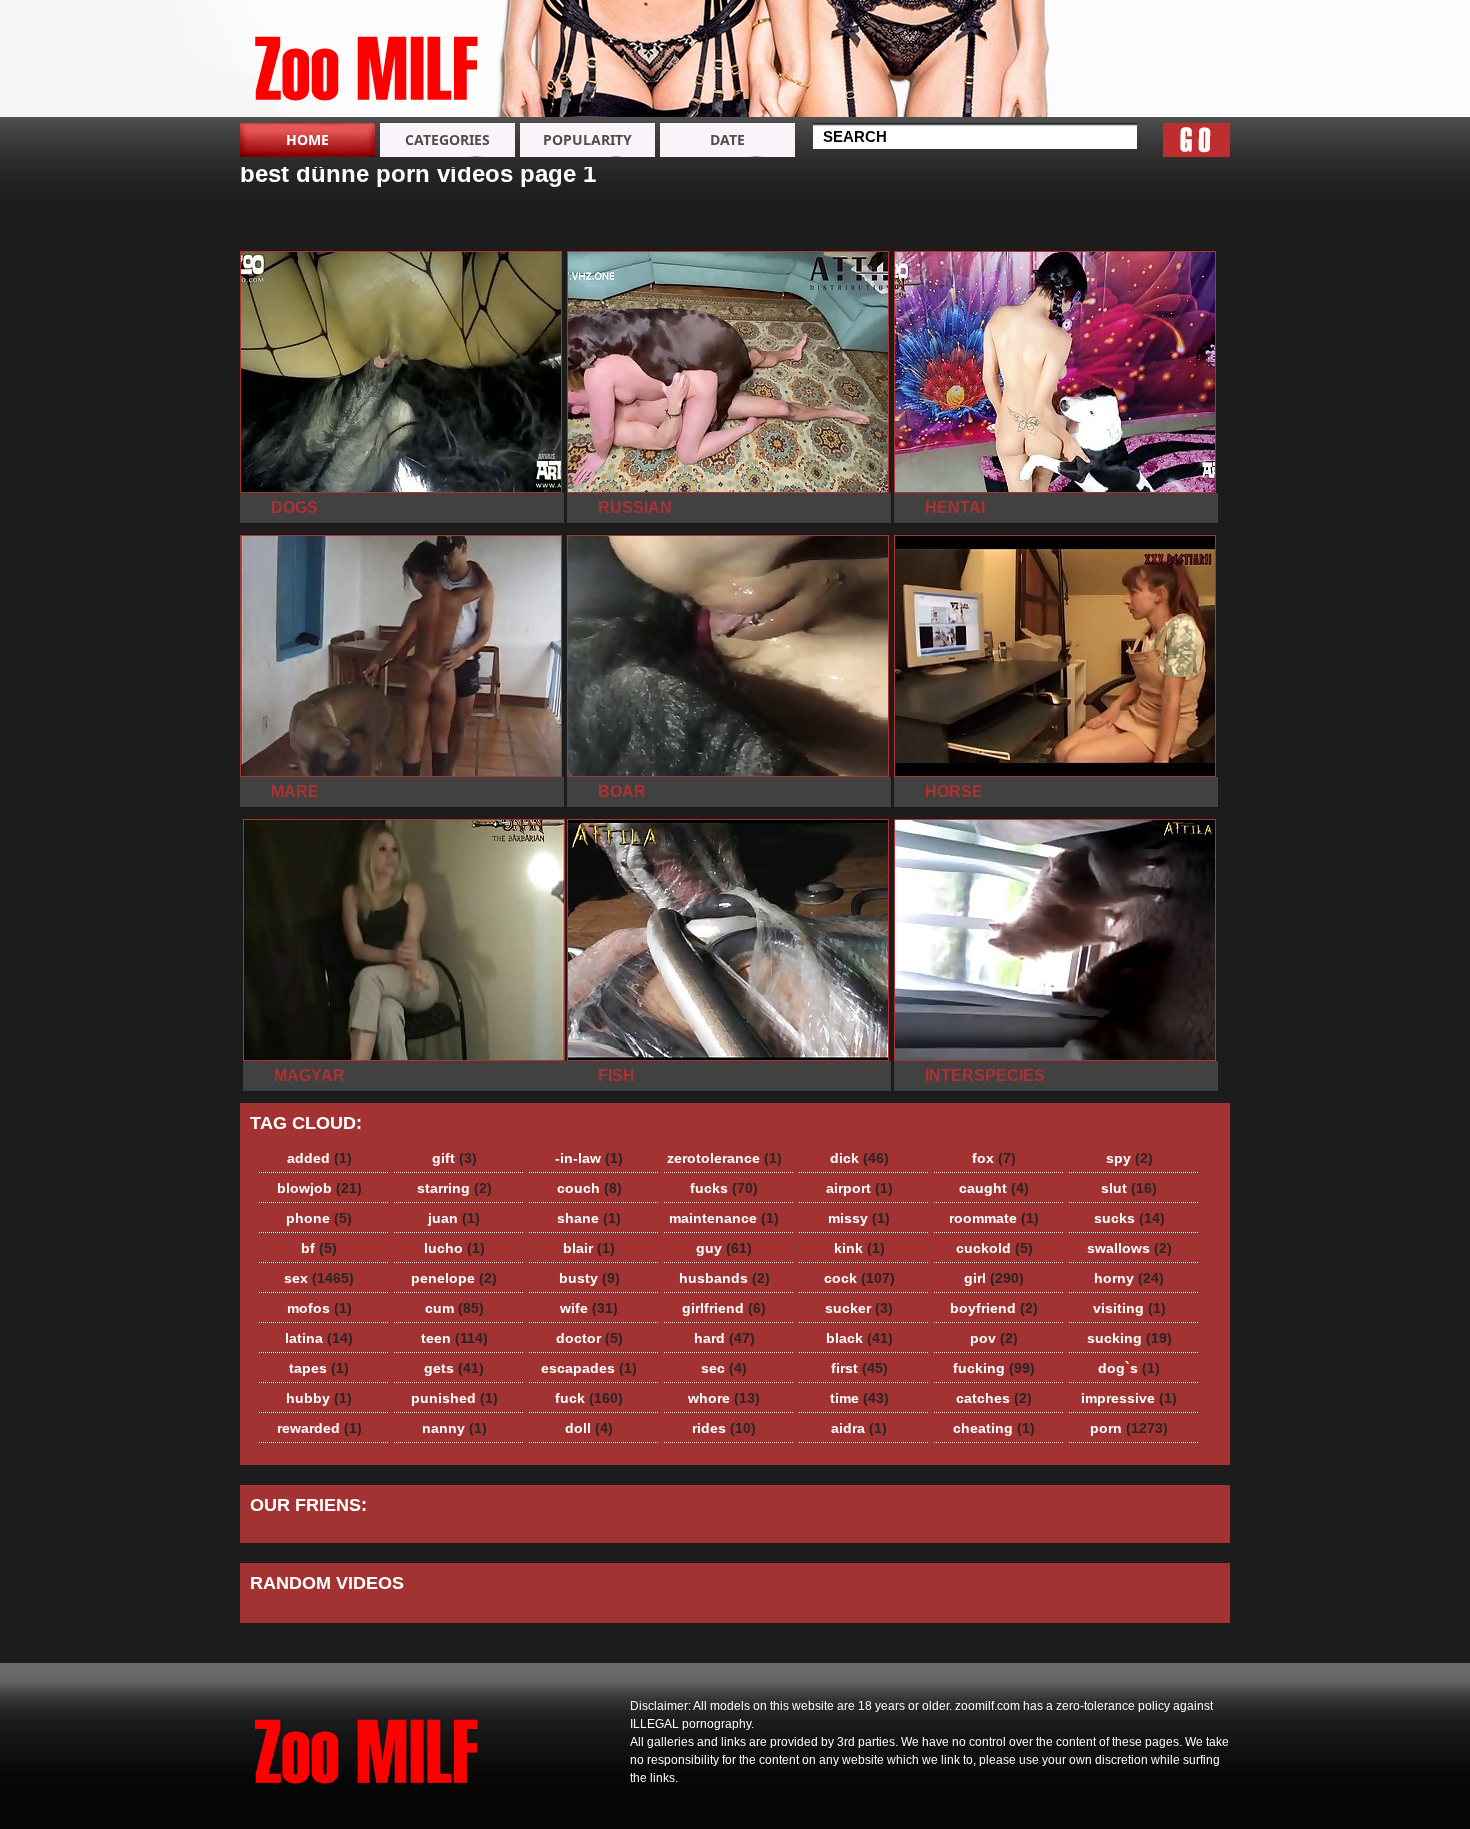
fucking (994, 1368)
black (859, 1338)
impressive (1129, 1398)
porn (1129, 1428)
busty (589, 1278)
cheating (994, 1428)
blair (589, 1248)
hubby (319, 1398)
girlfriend (724, 1308)
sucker (859, 1308)
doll (589, 1428)
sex (319, 1278)
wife (589, 1308)
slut (1129, 1188)
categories (447, 139)
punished (454, 1398)
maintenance (724, 1218)
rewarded (319, 1428)
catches (994, 1398)
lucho (454, 1248)
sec (724, 1368)
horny (1129, 1278)
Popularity (587, 139)
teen (454, 1338)
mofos (319, 1308)
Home (307, 139)
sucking (1129, 1338)
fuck (589, 1398)
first (859, 1368)
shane (589, 1218)
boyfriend (994, 1308)
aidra (859, 1428)
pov (994, 1338)
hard (724, 1338)
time (859, 1398)
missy (859, 1218)
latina (319, 1338)
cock (859, 1278)
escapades (589, 1368)
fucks (724, 1188)
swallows (1129, 1248)
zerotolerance (724, 1158)
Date (727, 139)
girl (994, 1278)
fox (994, 1158)
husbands (724, 1278)
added (319, 1158)
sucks (1129, 1218)
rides (724, 1428)
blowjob (319, 1188)
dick (859, 1158)
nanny (454, 1428)
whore (724, 1398)
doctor (589, 1338)
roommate (994, 1218)
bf (319, 1248)
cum (454, 1308)
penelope (454, 1278)
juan (454, 1218)
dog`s (1129, 1368)
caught (994, 1188)
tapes (319, 1368)
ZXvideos (367, 63)
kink (859, 1248)
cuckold (994, 1248)
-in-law (589, 1158)
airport (859, 1188)
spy (1129, 1158)
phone (319, 1218)
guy (724, 1248)
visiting (1129, 1308)
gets (454, 1368)
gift (454, 1158)
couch (589, 1188)
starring (454, 1188)
